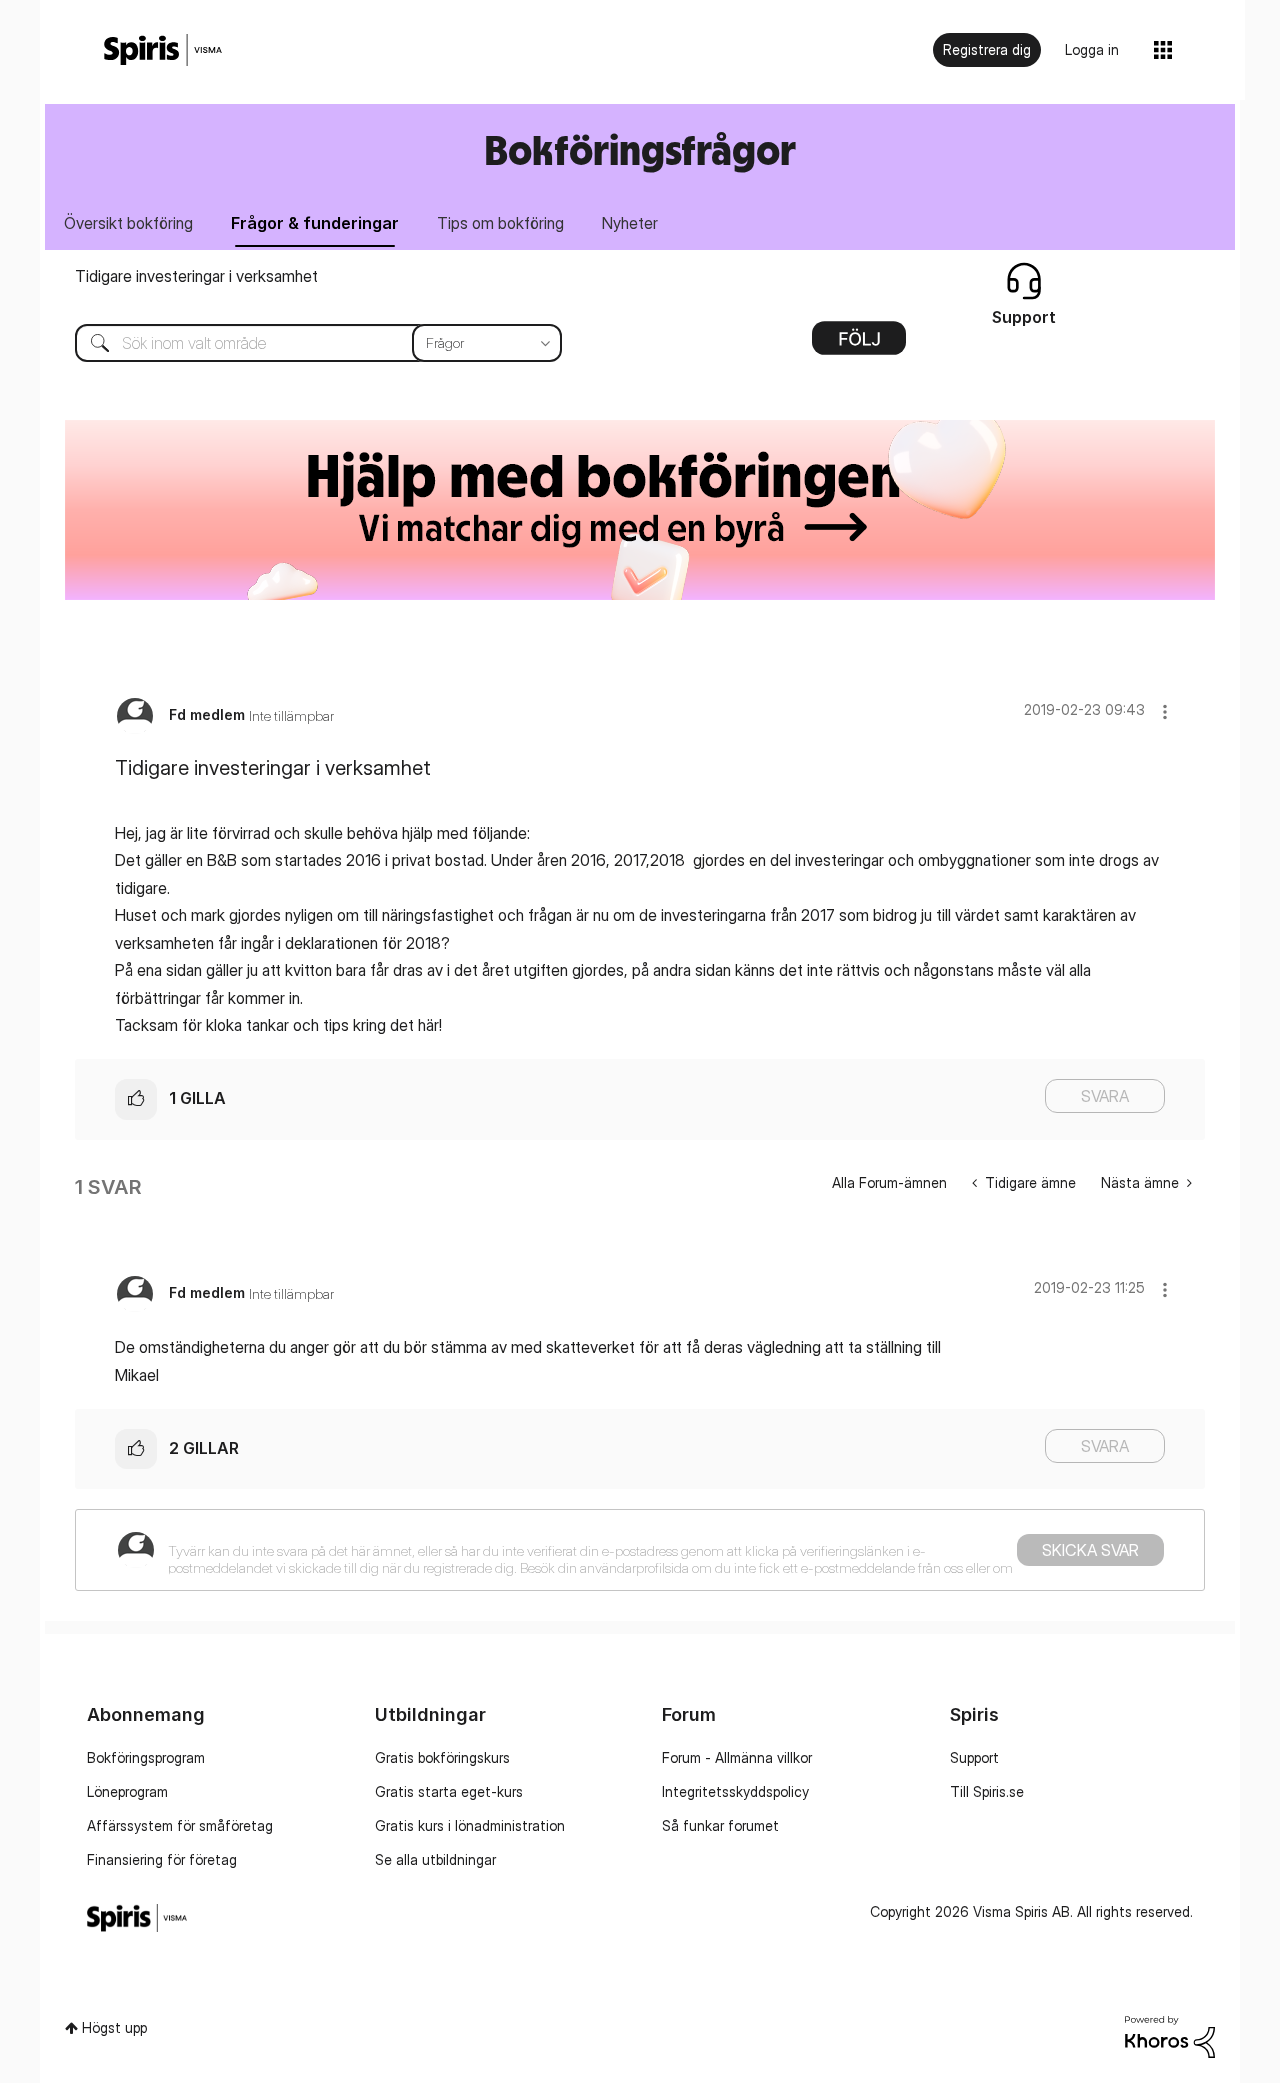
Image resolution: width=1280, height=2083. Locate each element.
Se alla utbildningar (435, 1859)
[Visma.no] (163, 50)
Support (974, 1757)
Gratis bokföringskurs (442, 1757)
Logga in (1092, 49)
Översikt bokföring (128, 223)
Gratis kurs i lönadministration (470, 1825)
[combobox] (303, 343)
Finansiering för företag (162, 1859)
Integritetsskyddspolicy (735, 1791)
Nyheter (630, 223)
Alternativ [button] (859, 345)
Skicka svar (1090, 1550)
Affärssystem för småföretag (180, 1825)
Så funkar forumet (720, 1825)
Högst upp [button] (114, 2027)
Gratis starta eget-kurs (449, 1791)
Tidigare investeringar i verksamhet (196, 276)
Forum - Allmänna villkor (737, 1757)
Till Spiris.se (987, 1791)
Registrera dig (987, 49)
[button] (1165, 711)
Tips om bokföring (500, 223)
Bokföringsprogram (146, 1757)
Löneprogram (127, 1791)
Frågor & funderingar (315, 223)
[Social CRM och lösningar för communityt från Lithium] (1170, 2035)
